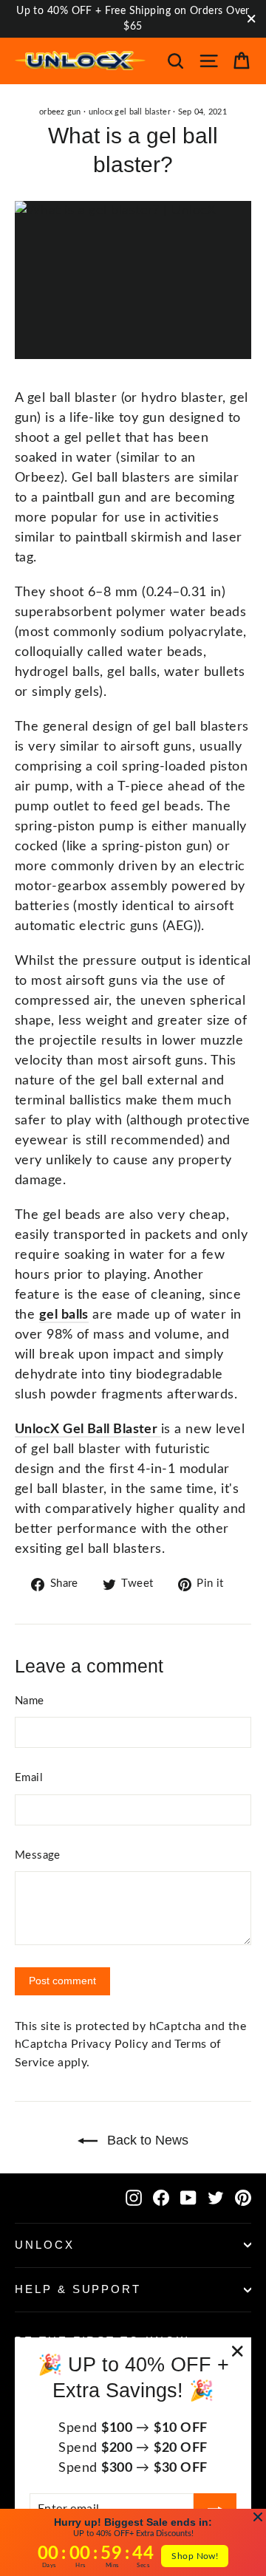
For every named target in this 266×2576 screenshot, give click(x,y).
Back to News (146, 2140)
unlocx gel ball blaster (130, 112)
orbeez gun (60, 112)
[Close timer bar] (258, 2517)
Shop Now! (195, 2556)
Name (30, 1701)
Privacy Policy (110, 2044)
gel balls (64, 1315)
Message (38, 1855)
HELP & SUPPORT (78, 2289)
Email (29, 1778)
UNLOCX (45, 2245)
